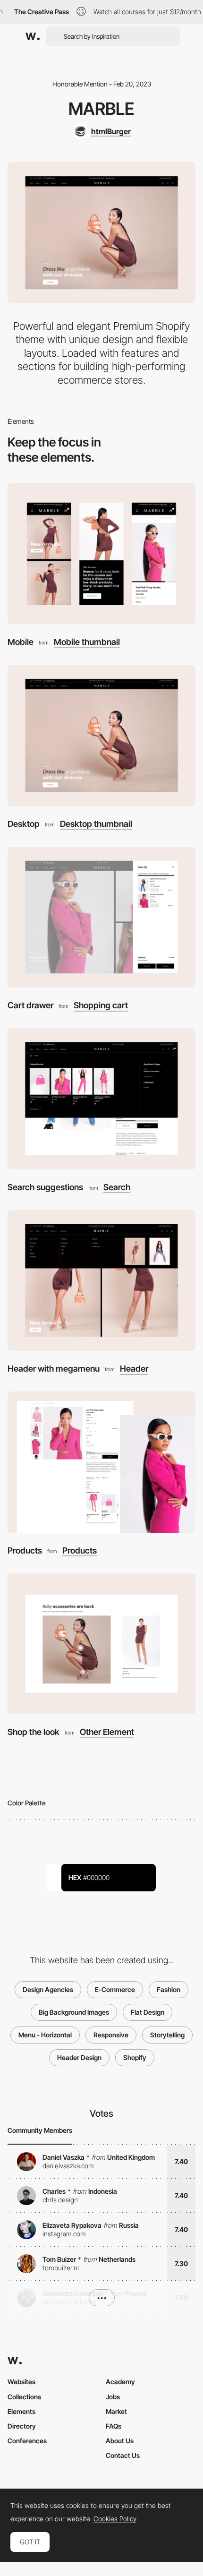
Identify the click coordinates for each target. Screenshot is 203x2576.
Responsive (111, 2035)
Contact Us (123, 2455)
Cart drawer (30, 1005)
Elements (21, 2411)
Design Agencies (48, 1989)
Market (116, 2411)
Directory (22, 2426)
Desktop (24, 824)
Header (134, 1369)
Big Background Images (74, 2012)
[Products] (101, 1462)
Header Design (79, 2057)
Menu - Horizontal (45, 2035)
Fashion (169, 1989)
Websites (21, 2382)
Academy (120, 2382)
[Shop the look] (101, 1644)
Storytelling (167, 2035)
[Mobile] (101, 554)
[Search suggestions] (101, 1099)
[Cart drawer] (101, 917)
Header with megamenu (54, 1369)
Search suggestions (45, 1187)
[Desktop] (101, 735)
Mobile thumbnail (87, 642)
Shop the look (34, 1732)
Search (117, 1187)
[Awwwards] (33, 36)
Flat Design (148, 2012)
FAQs (114, 2426)
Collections (24, 2397)
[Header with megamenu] (101, 1281)
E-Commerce (115, 1989)
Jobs (113, 2397)
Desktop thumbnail (96, 824)
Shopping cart (101, 1005)
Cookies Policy (115, 2519)
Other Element (107, 1732)
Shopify (135, 2057)
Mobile (21, 642)
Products (25, 1550)
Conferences (27, 2441)
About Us (120, 2441)
